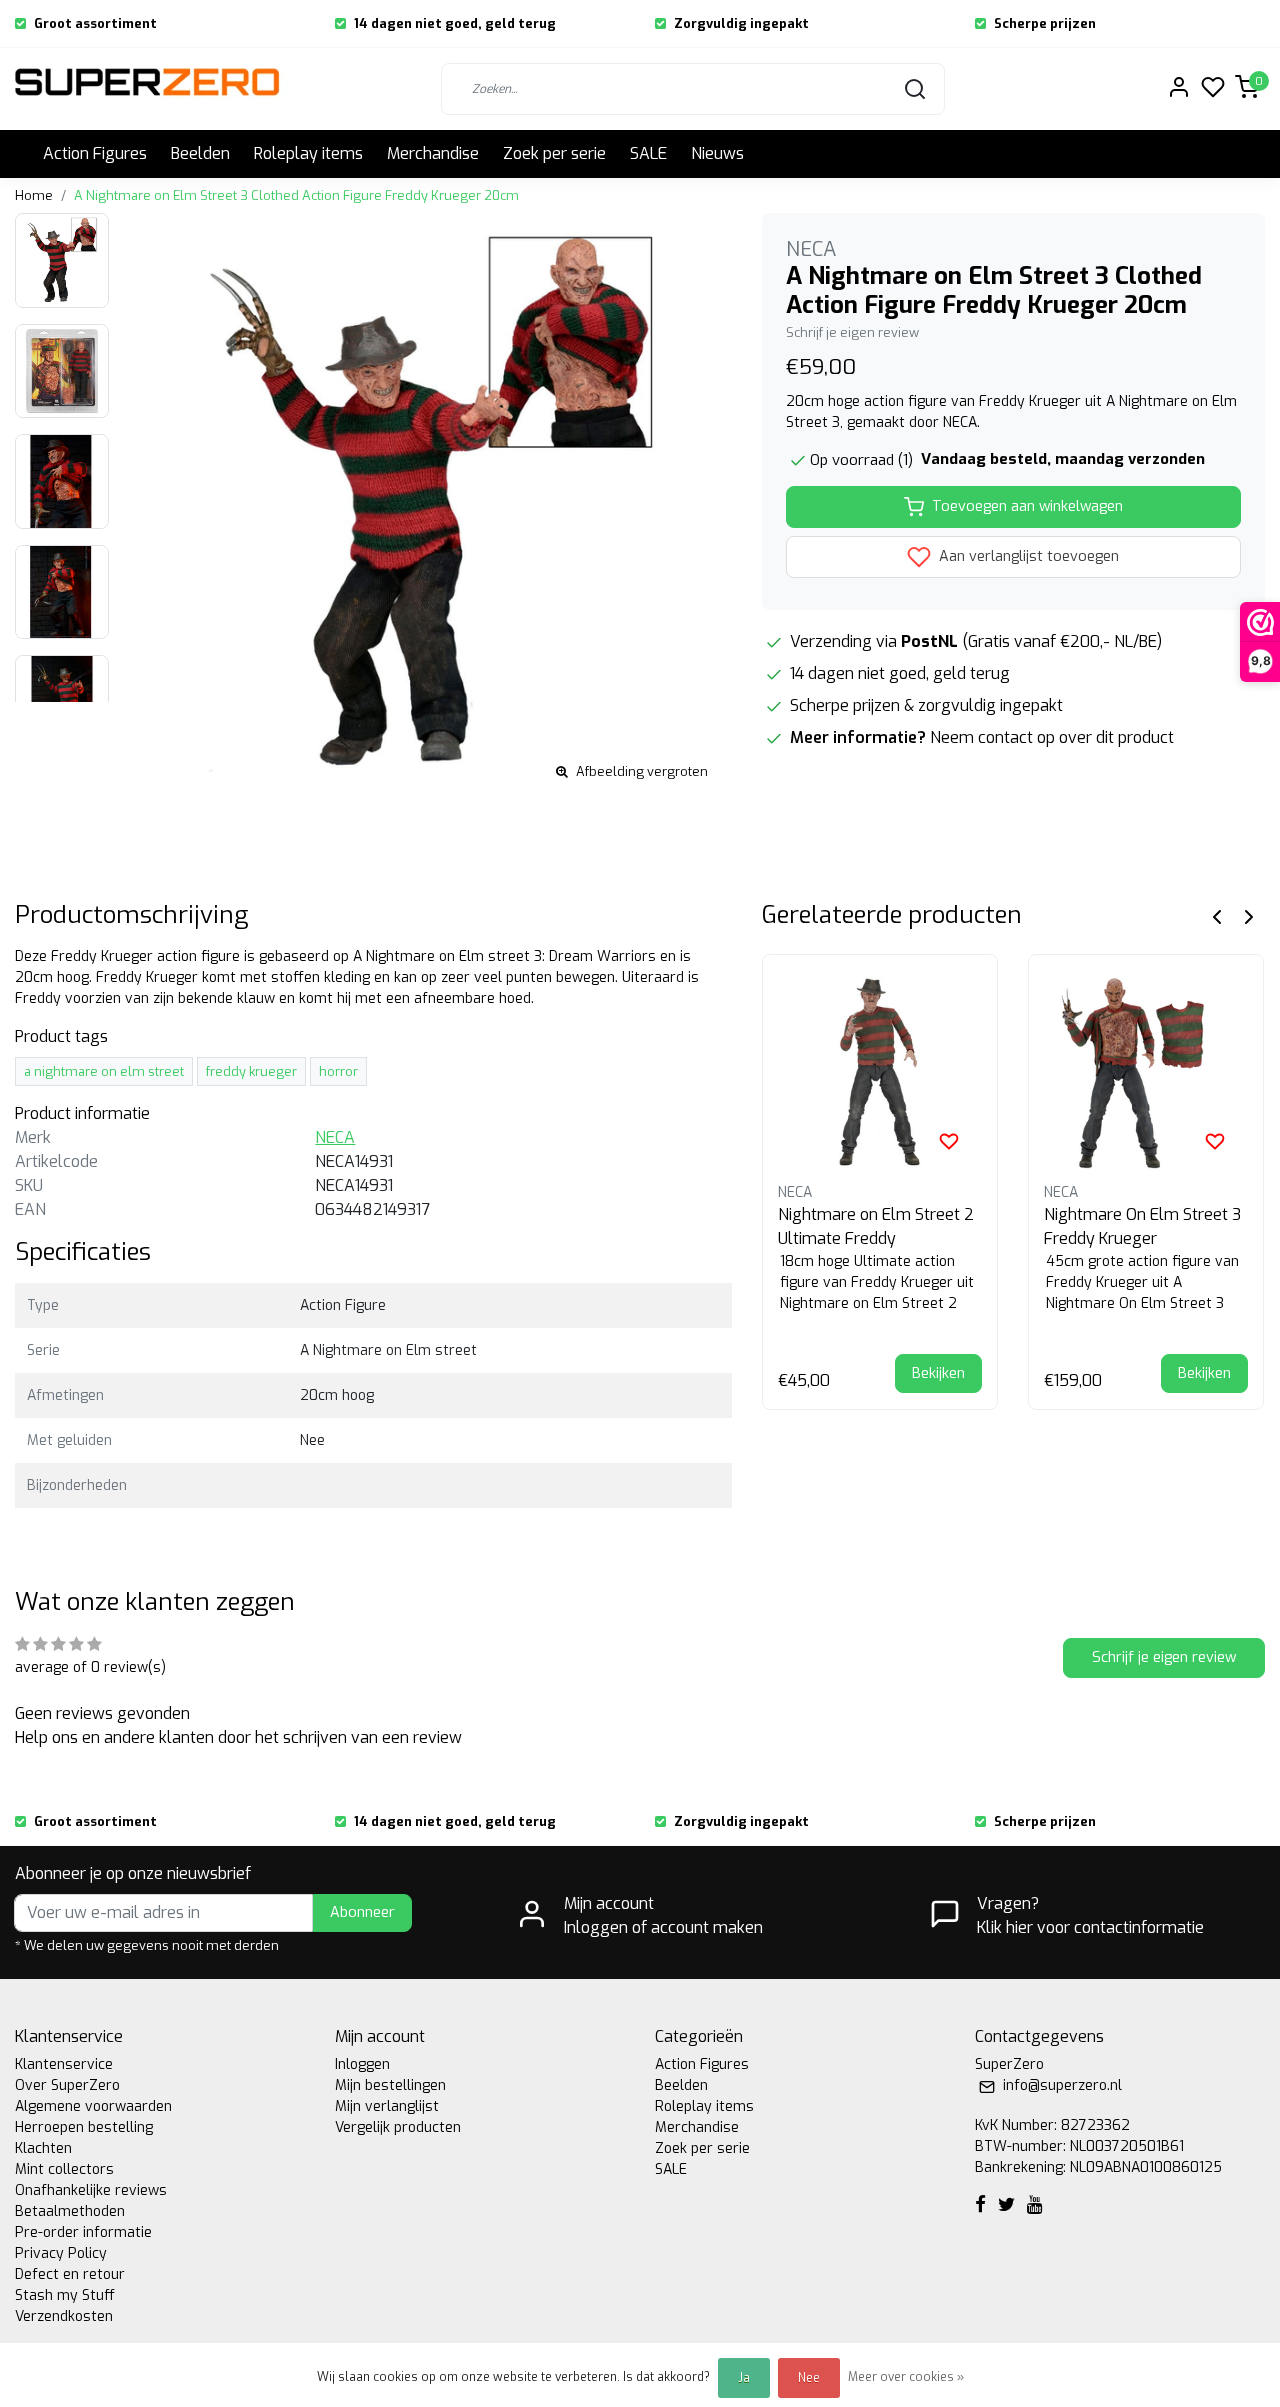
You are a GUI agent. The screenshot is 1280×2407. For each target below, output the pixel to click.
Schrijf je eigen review (852, 332)
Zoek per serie (554, 153)
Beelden (200, 153)
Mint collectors (64, 2169)
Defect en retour (70, 2274)
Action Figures (95, 153)
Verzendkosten (64, 2316)
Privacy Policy (61, 2253)
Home (34, 195)
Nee (809, 2378)
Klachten (43, 2148)
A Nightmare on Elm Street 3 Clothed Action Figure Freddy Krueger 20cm (296, 195)
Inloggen (362, 2064)
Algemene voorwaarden (93, 2106)
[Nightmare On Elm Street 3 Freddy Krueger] (1146, 1072)
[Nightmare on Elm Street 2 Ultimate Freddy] (880, 1072)
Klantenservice (64, 2064)
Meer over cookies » (906, 2377)
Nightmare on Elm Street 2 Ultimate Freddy (876, 1226)
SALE (648, 153)
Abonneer (362, 1912)
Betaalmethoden (70, 2211)
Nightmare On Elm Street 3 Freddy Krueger (1142, 1226)
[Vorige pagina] (1217, 915)
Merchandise (433, 153)
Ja (744, 2378)
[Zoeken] (915, 89)
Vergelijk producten (398, 2127)
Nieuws (717, 153)
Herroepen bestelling (84, 2127)
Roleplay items (308, 153)
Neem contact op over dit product (1052, 737)
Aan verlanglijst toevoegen (1027, 556)
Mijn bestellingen (390, 2085)
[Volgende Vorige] (1249, 915)
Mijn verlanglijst (387, 2106)
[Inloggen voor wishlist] (949, 1141)
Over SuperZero (67, 2085)
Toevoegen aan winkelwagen (1027, 506)
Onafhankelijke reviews (91, 2190)
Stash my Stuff (65, 2295)
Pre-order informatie (83, 2232)
